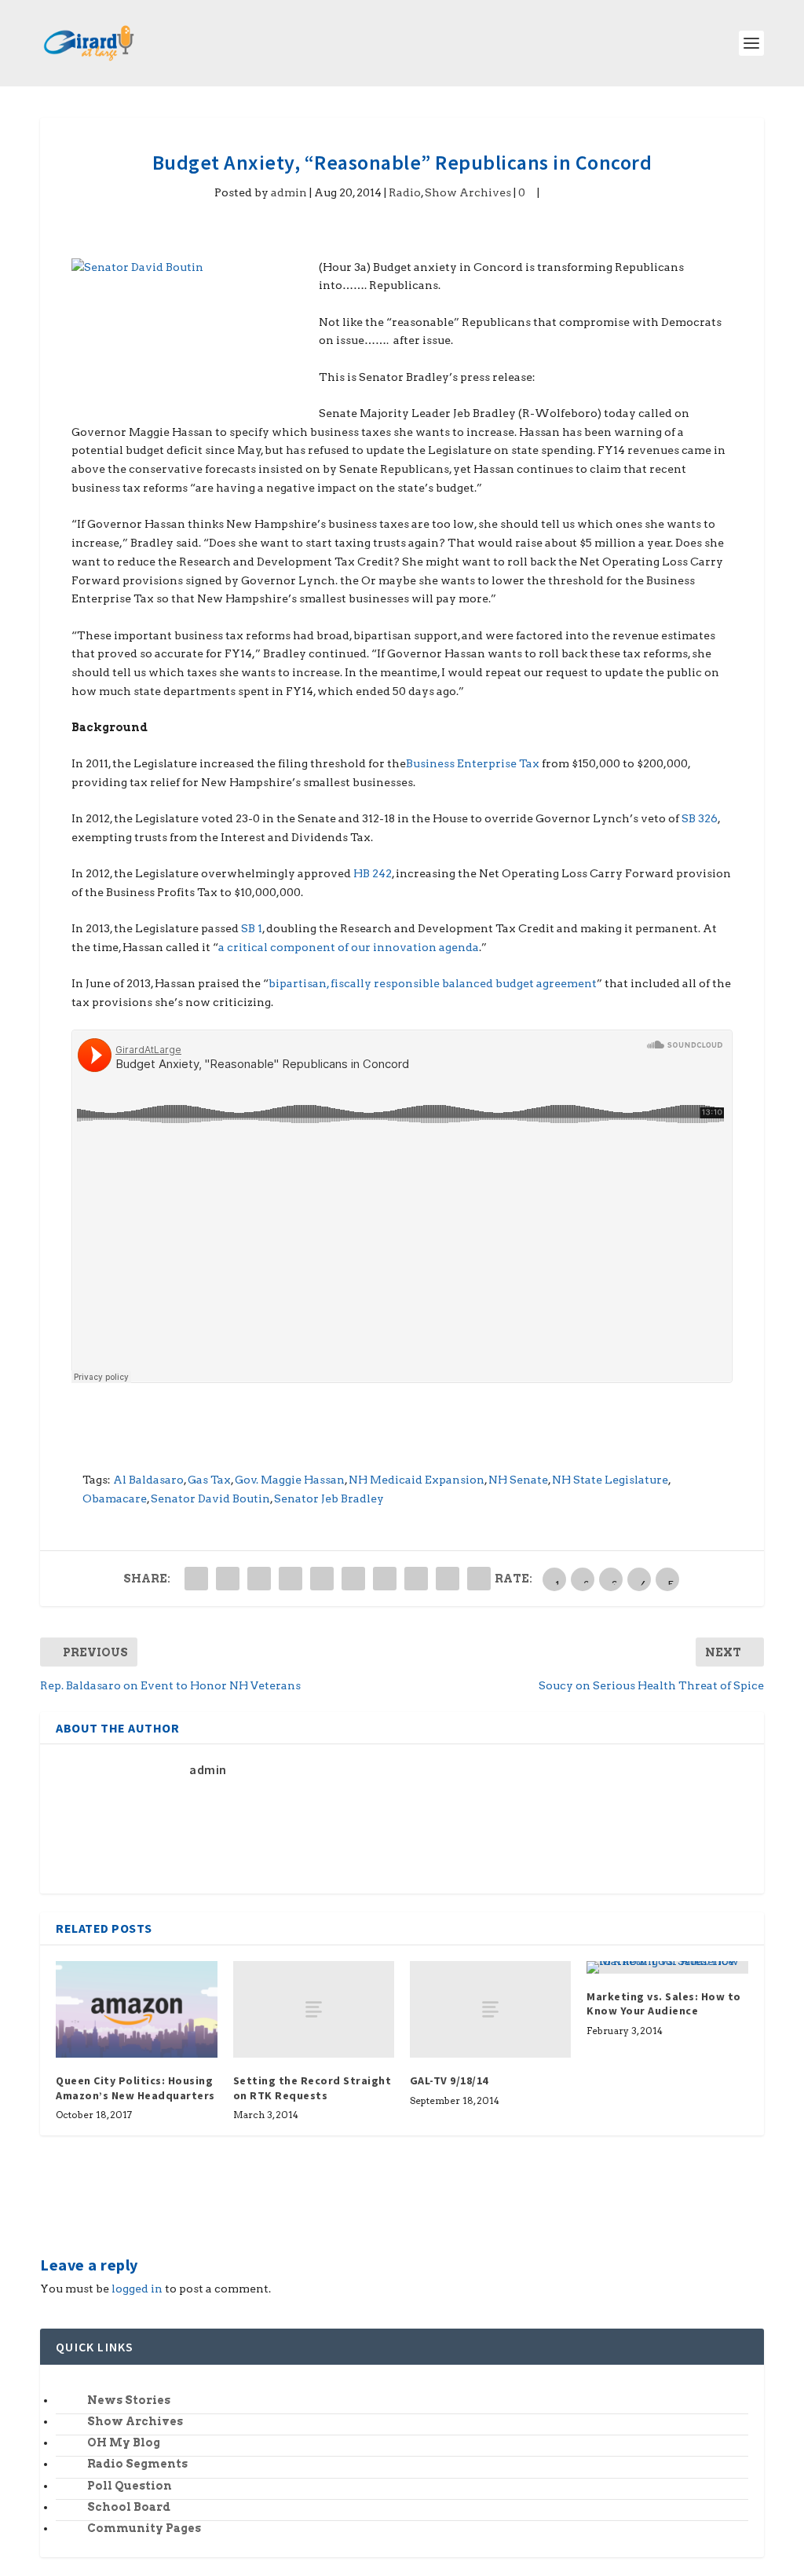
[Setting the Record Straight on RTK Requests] (314, 2009)
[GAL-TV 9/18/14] (490, 2009)
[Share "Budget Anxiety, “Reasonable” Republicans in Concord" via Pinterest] (322, 1579)
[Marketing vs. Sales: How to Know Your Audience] (667, 1967)
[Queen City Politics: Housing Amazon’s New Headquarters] (136, 2009)
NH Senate (518, 1480)
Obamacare (115, 1498)
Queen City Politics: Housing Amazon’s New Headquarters (135, 2088)
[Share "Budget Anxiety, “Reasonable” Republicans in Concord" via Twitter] (228, 1579)
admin (289, 192)
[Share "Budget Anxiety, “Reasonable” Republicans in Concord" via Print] (479, 1579)
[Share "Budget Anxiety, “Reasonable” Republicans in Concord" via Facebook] (196, 1579)
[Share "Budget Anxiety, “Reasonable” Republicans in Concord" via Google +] (259, 1579)
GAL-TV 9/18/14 (449, 2080)
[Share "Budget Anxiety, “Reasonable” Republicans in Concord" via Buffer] (385, 1579)
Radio (405, 192)
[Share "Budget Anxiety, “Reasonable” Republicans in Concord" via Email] (448, 1579)
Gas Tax (209, 1480)
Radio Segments (137, 2464)
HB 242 (373, 873)
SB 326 (700, 818)
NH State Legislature (610, 1480)
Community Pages (144, 2528)
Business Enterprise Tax (473, 763)
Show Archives (468, 192)
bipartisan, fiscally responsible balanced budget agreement (433, 983)
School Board (129, 2507)
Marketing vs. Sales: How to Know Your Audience (664, 2003)
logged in (137, 2289)
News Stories (129, 2400)
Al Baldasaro (148, 1480)
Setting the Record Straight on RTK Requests (312, 2088)
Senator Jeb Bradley (329, 1498)
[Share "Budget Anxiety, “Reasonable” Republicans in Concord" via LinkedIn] (353, 1579)
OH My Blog (124, 2442)
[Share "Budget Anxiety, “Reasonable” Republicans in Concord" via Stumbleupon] (416, 1579)
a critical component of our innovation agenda (349, 947)
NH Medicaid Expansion (417, 1480)
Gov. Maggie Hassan (290, 1480)
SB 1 (252, 928)
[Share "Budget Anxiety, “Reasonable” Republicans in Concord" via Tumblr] (291, 1579)
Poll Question (130, 2486)
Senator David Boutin (210, 1498)
